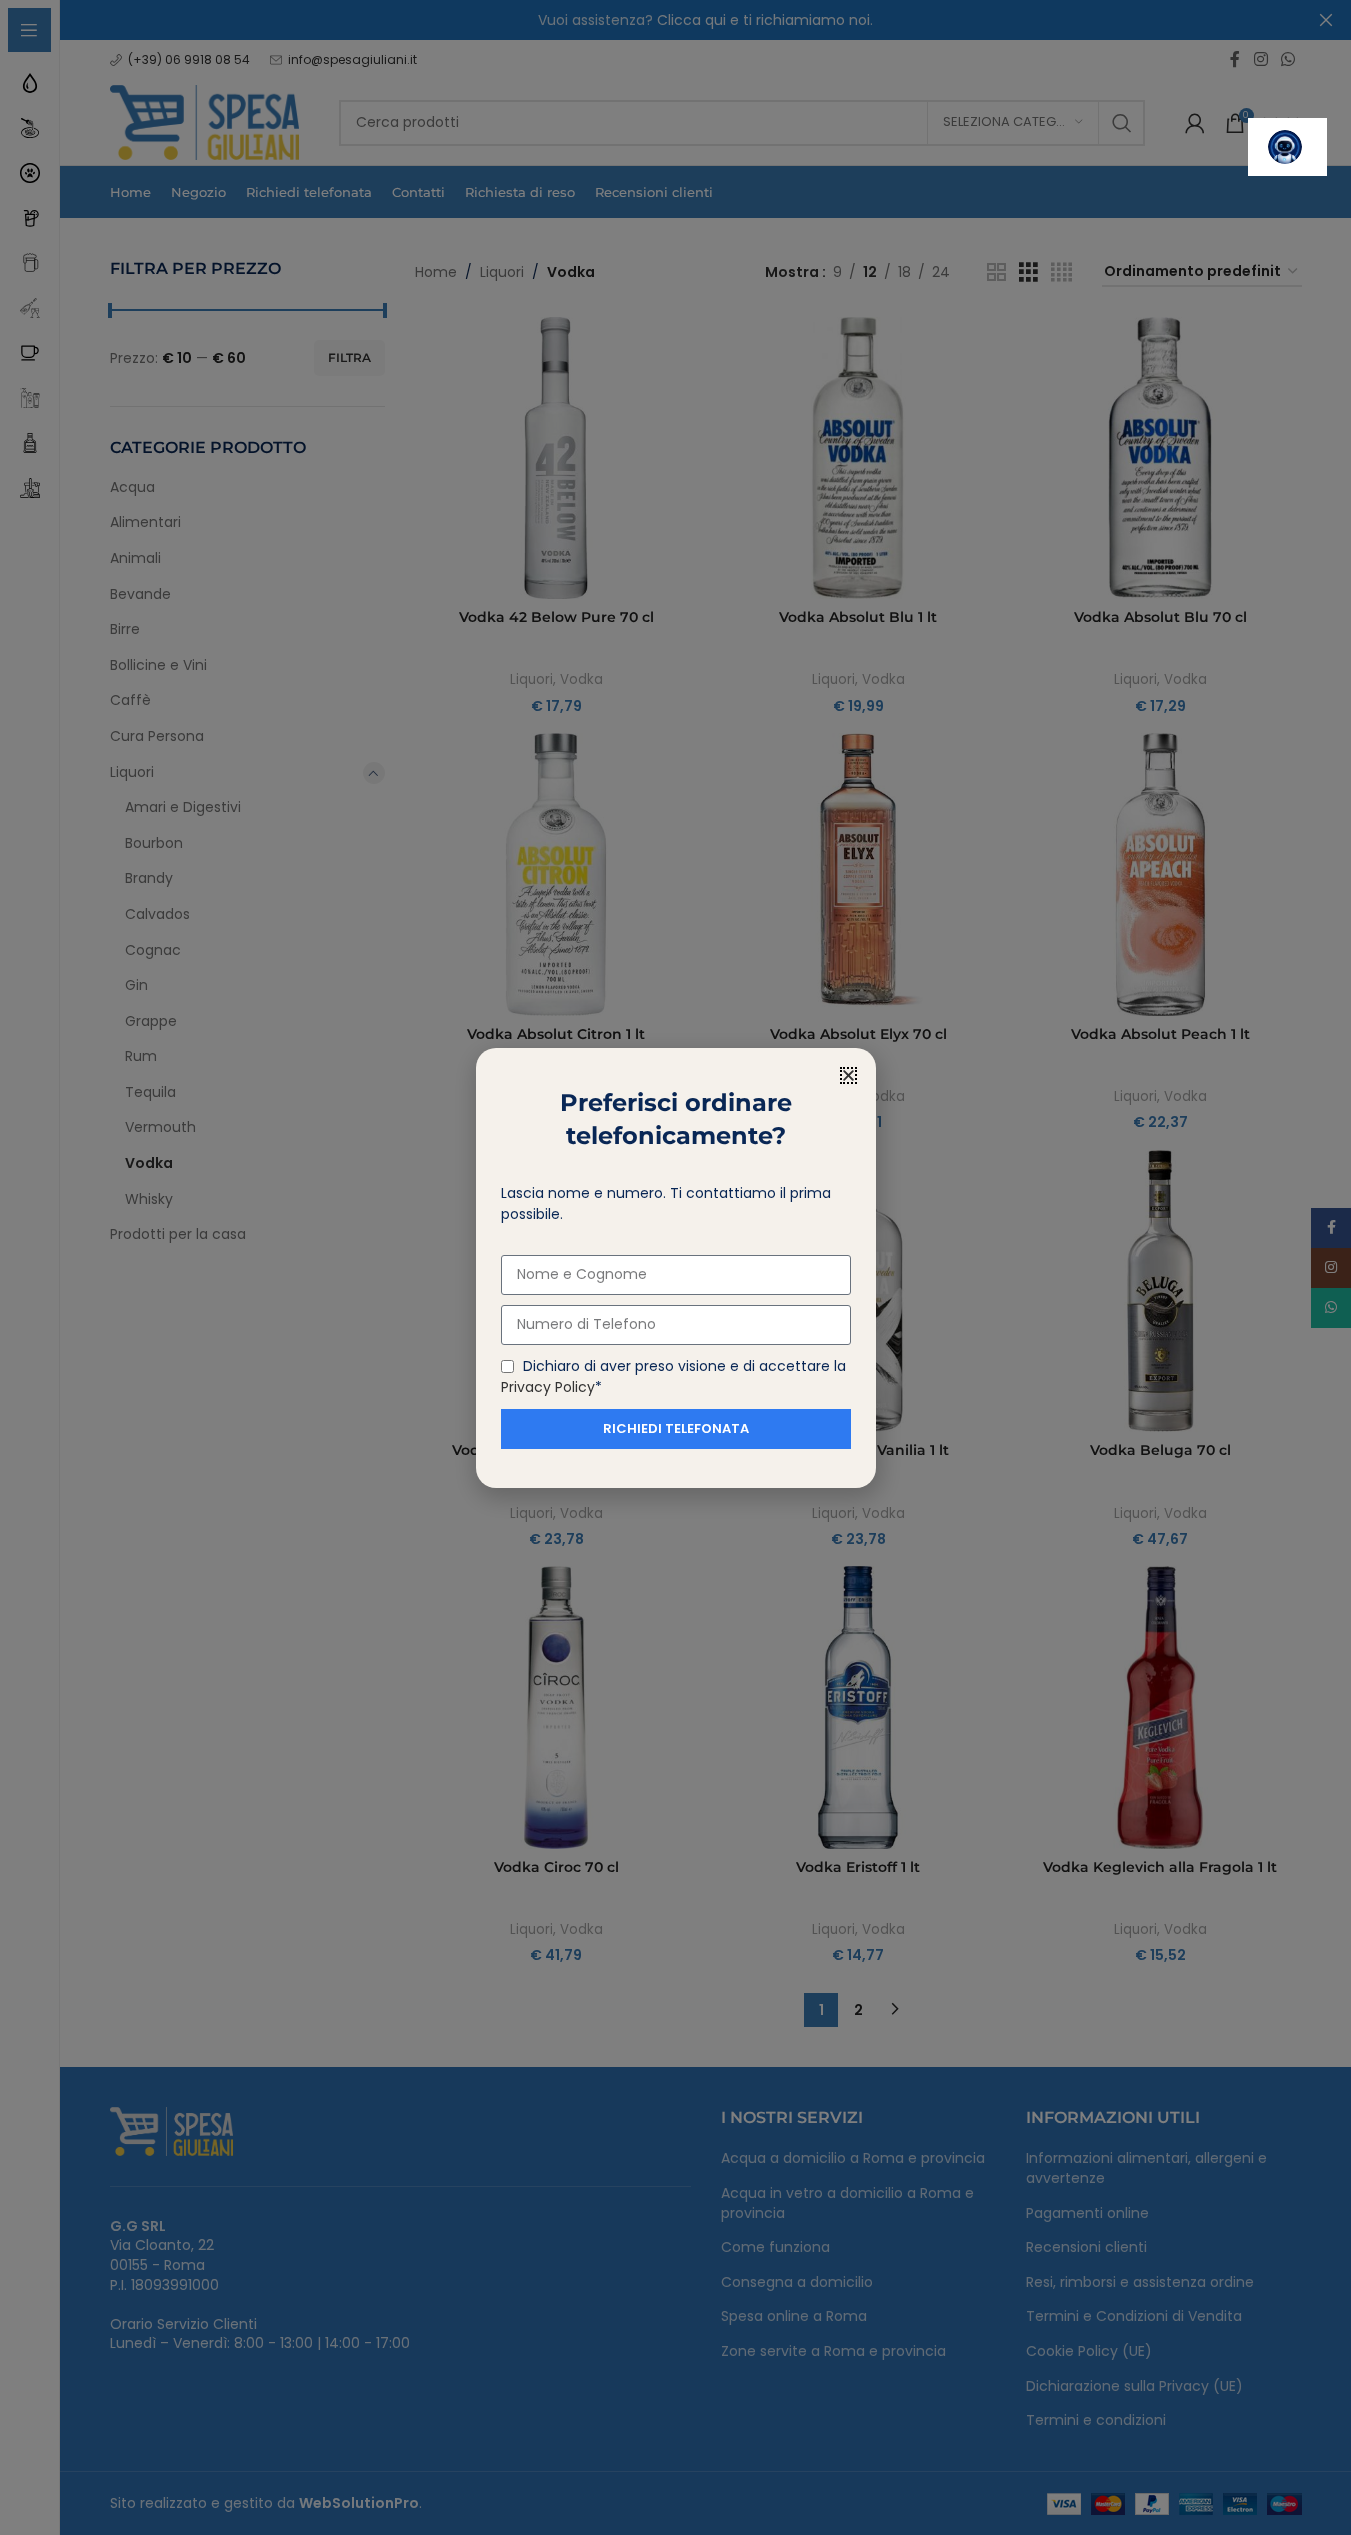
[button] (848, 1075)
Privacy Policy (548, 1387)
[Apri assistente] (1287, 147)
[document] (675, 1267)
